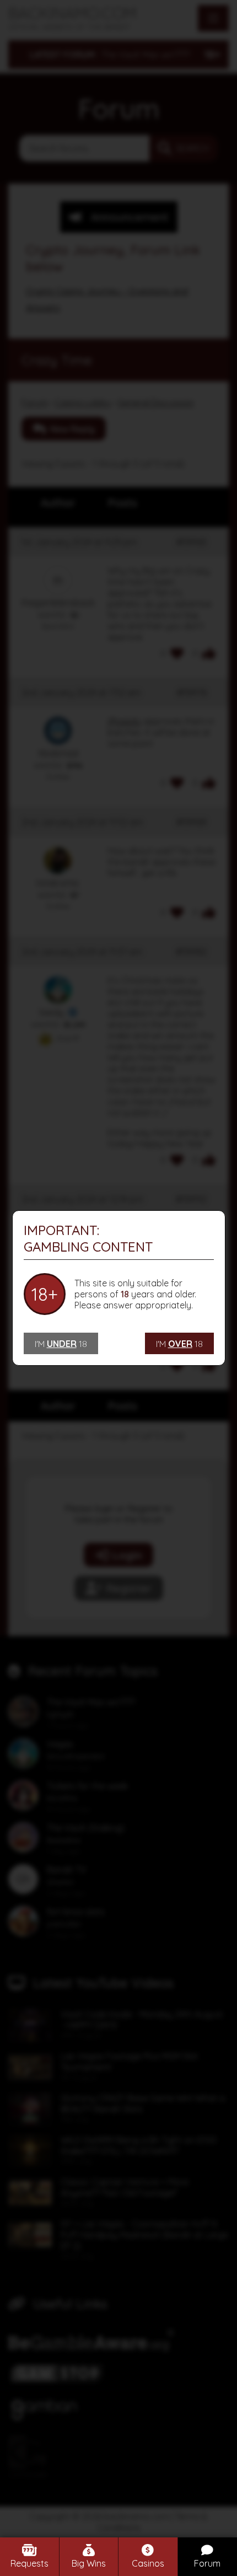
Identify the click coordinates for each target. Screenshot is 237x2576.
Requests (29, 2563)
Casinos (148, 2563)
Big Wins (89, 2563)
